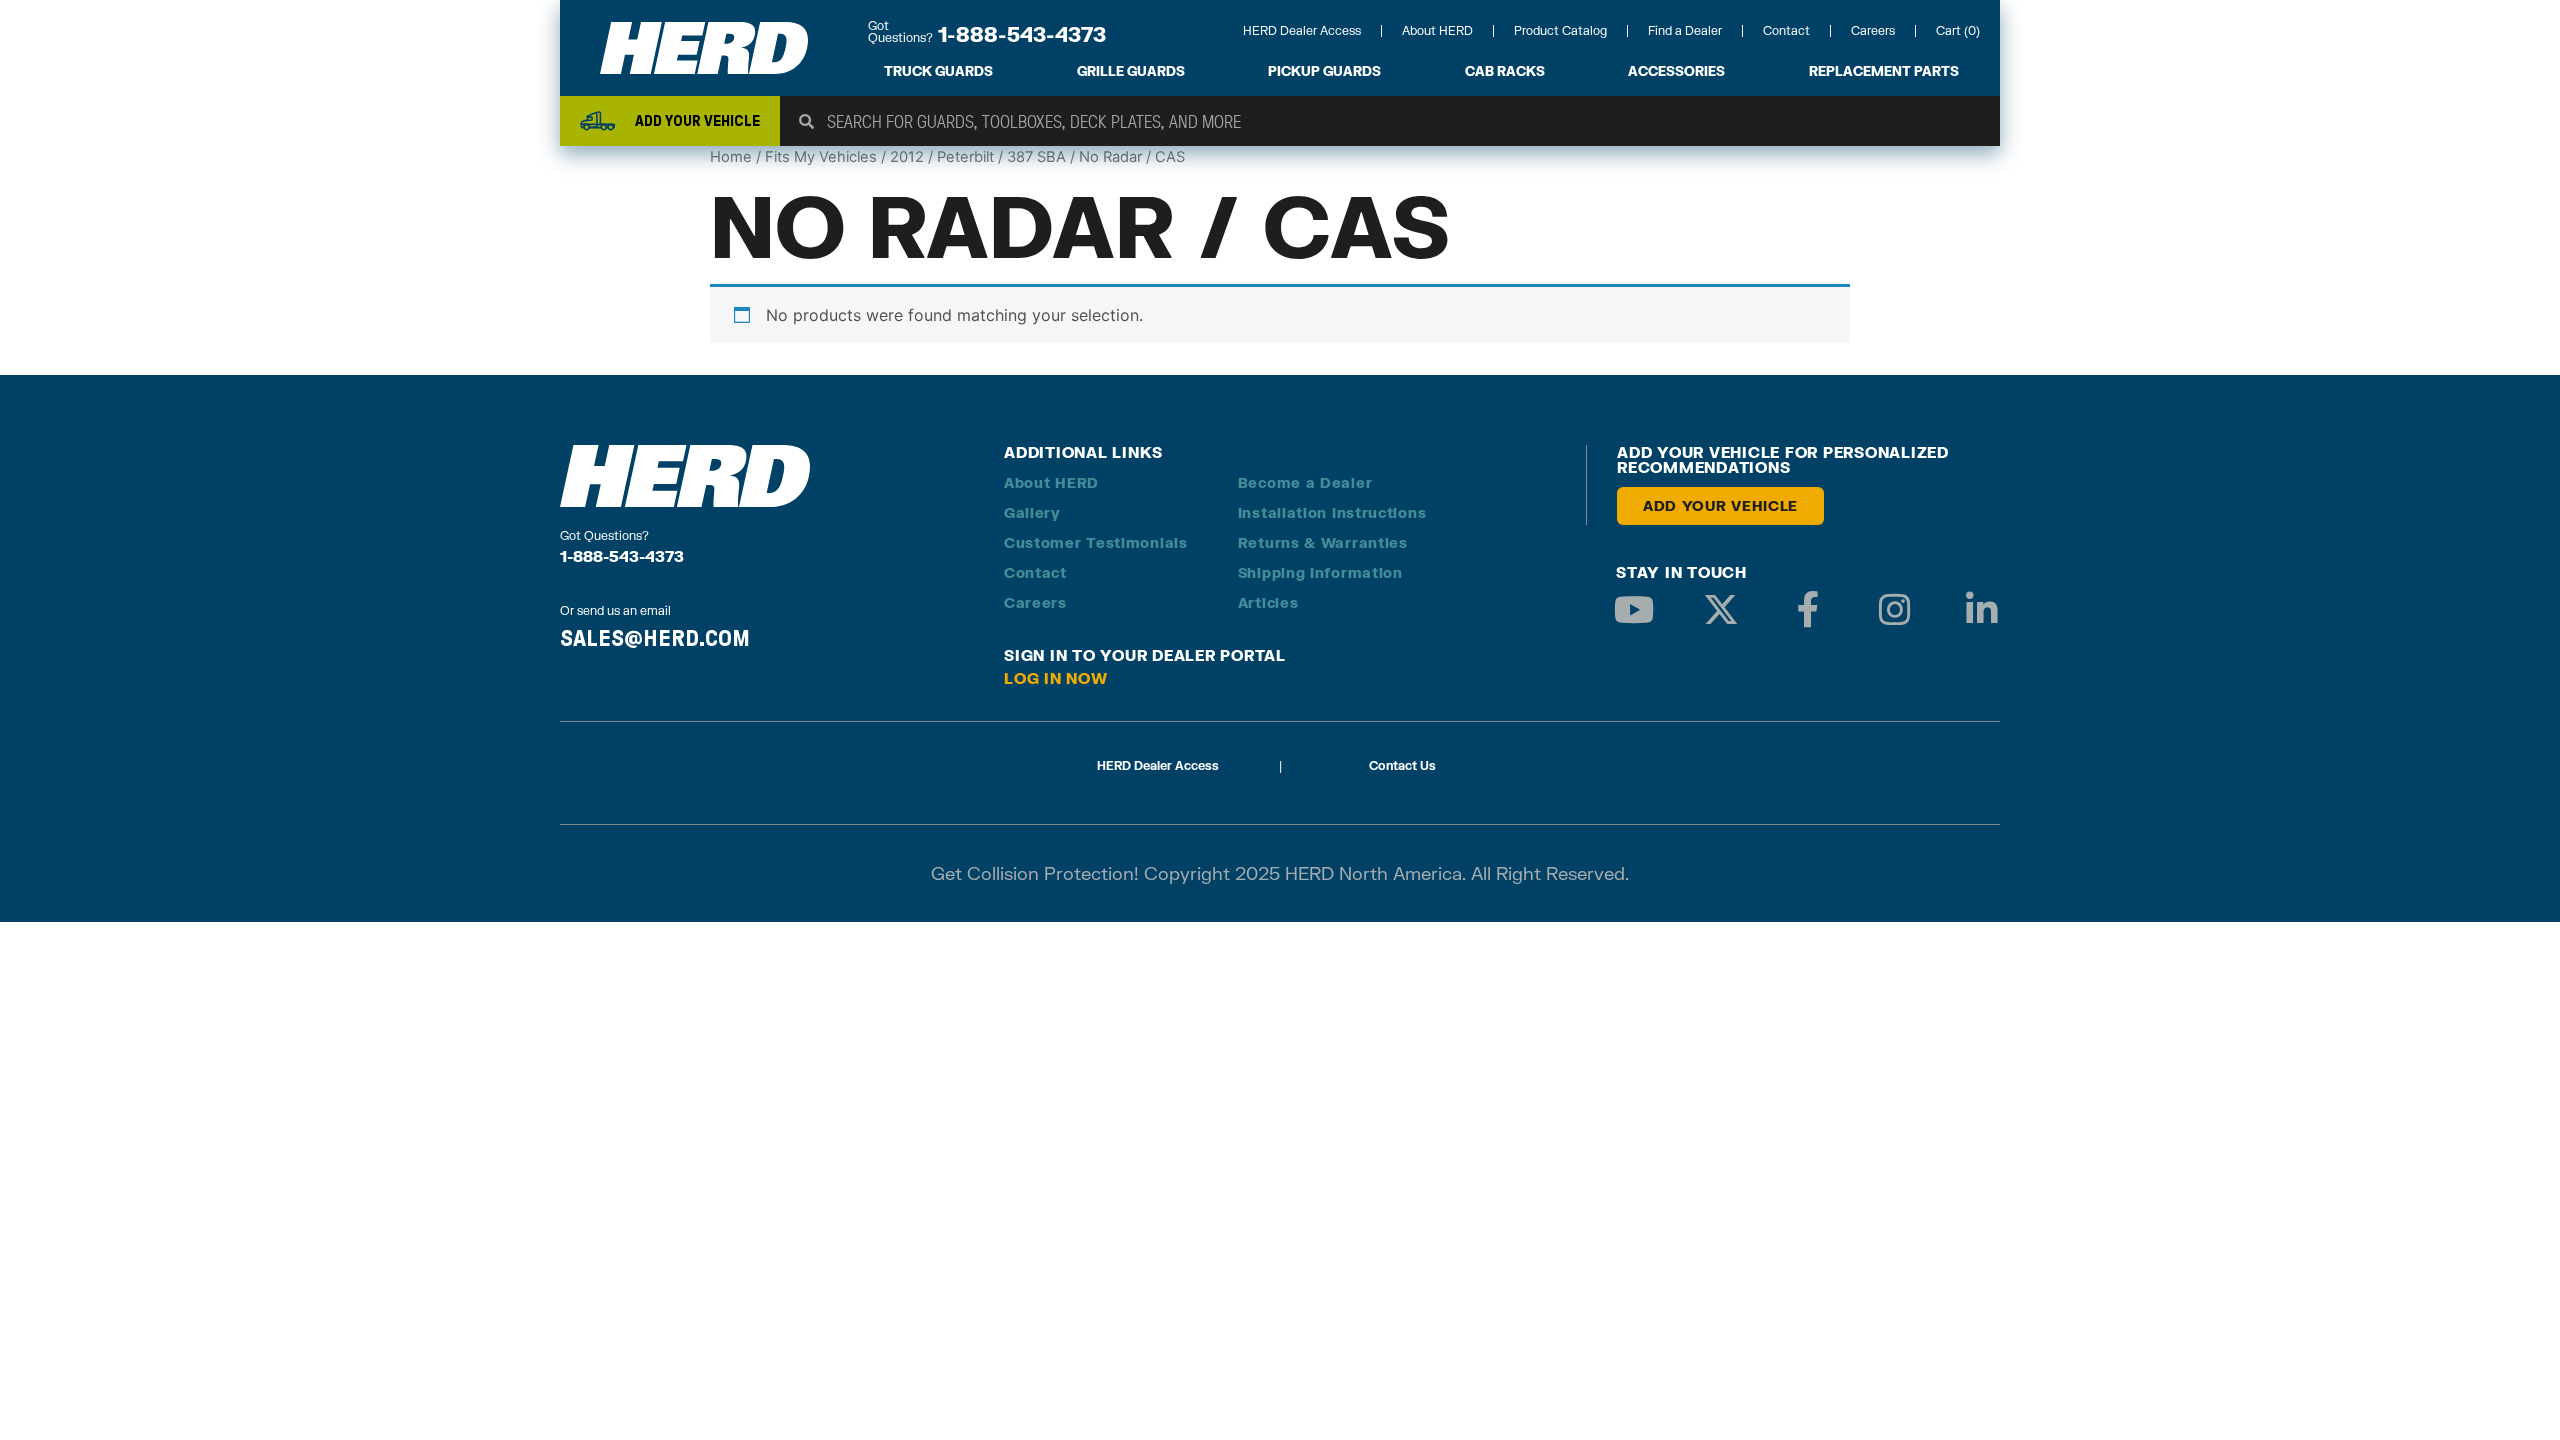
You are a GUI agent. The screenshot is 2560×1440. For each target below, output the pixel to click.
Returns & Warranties (1323, 542)
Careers (1873, 30)
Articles (1268, 602)
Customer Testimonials (1096, 542)
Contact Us (1402, 765)
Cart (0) (1958, 30)
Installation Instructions (1332, 512)
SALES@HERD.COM (655, 638)
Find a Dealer (1685, 30)
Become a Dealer (1305, 482)
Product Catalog (1560, 30)
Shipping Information (1320, 572)
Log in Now (1056, 678)
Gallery (1032, 512)
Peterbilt (965, 157)
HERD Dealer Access (1302, 30)
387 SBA (1036, 157)
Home (731, 157)
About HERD (1437, 30)
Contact (1786, 30)
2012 (907, 157)
